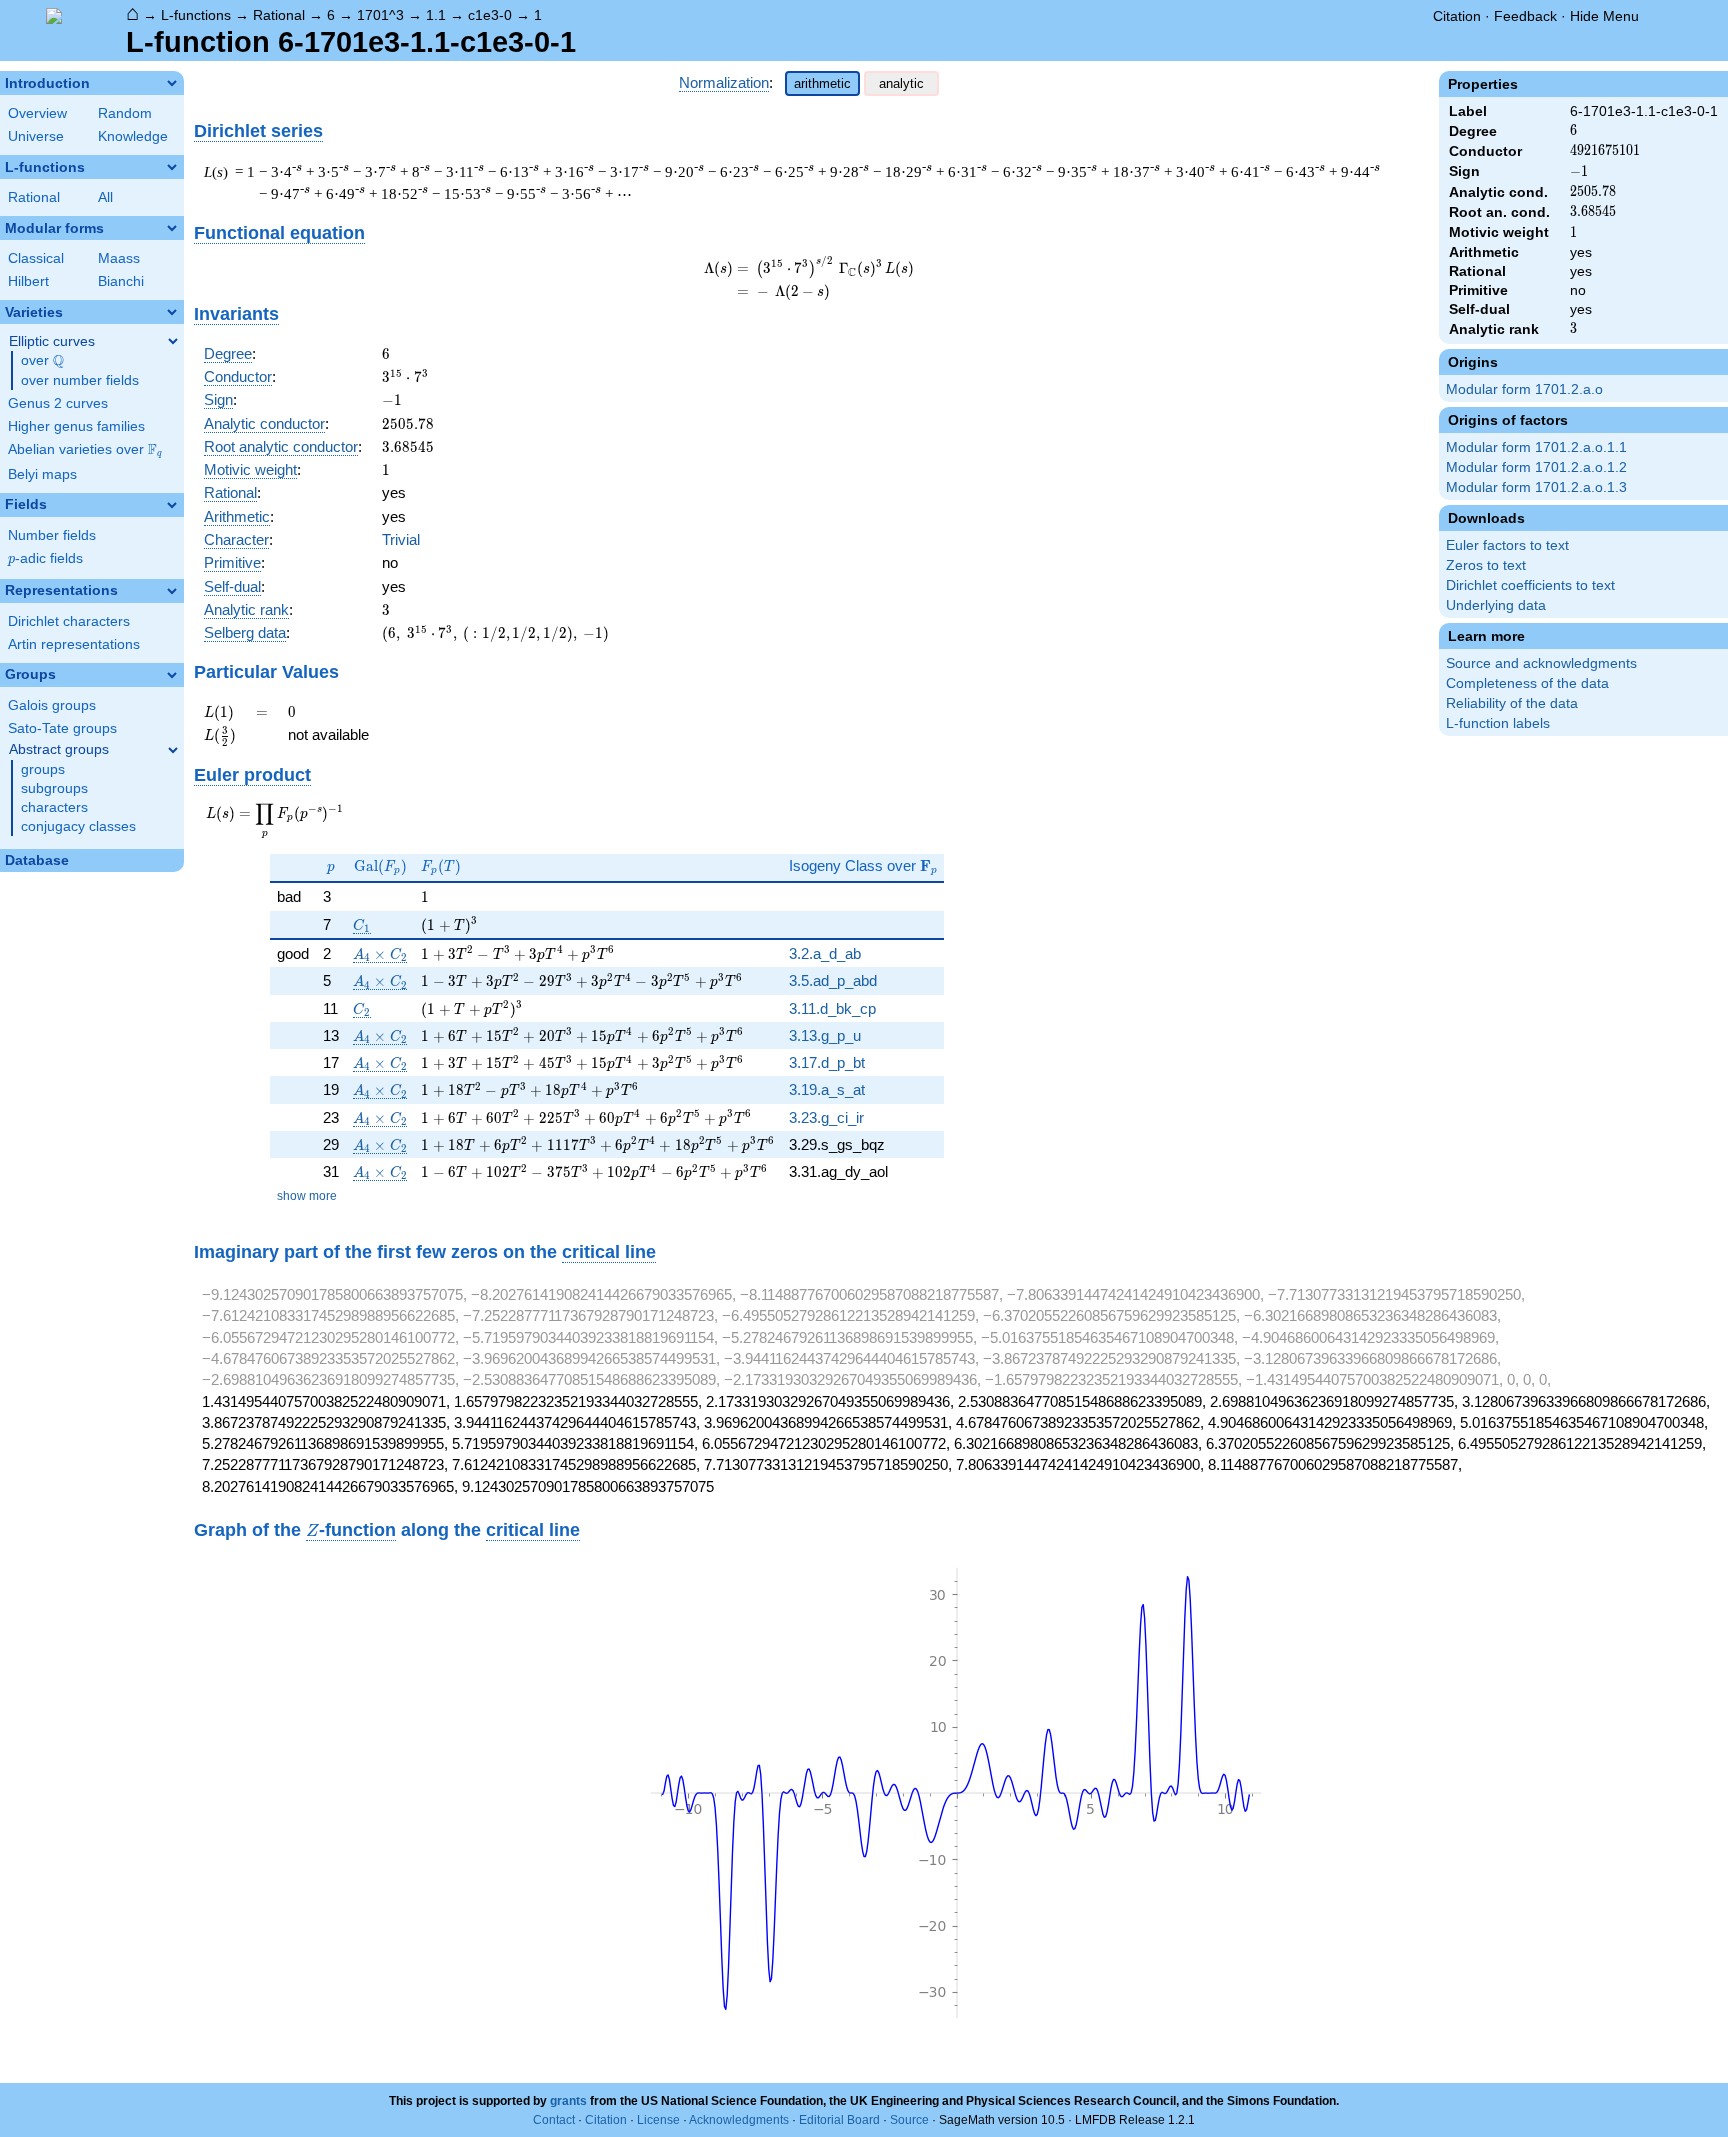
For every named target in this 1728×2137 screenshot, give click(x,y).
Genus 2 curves (58, 403)
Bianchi (121, 281)
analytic (901, 83)
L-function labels (1498, 723)
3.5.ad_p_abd (833, 980)
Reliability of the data (1512, 703)
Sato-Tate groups (62, 728)
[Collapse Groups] (172, 675)
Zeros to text (1486, 565)
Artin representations (74, 644)
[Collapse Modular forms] (172, 228)
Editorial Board (839, 2120)
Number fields (52, 535)
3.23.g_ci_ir (826, 1117)
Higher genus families (76, 426)
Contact (554, 2120)
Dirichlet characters (69, 621)
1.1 (436, 15)
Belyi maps (42, 474)
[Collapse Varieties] (172, 312)
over (42, 361)
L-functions (196, 15)
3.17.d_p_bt (827, 1062)
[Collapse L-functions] (172, 167)
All (105, 197)
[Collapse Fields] (172, 505)
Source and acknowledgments (1541, 663)
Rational (279, 15)
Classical (36, 258)
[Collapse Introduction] (172, 83)
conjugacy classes (78, 826)
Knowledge (133, 136)
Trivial (401, 539)
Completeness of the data (1527, 683)
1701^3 (380, 15)
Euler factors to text (1507, 545)
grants (568, 2101)
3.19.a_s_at (827, 1089)
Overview (37, 113)
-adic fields (45, 558)
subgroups (54, 788)
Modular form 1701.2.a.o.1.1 (1536, 447)
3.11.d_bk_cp (832, 1008)
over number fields (80, 380)
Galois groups (52, 705)
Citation (1457, 16)
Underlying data (1496, 605)
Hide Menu (1604, 16)
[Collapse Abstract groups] (173, 750)
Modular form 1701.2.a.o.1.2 (1536, 467)
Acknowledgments (739, 2120)
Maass (119, 258)
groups (43, 769)
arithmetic (822, 83)
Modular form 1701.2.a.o (1524, 389)
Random (125, 113)
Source (909, 2120)
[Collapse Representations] (172, 591)
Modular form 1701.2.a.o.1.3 (1536, 487)
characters (54, 807)
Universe (36, 136)
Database (37, 860)
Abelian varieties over (85, 450)
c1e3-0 (490, 15)
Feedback (1525, 16)
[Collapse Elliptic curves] (173, 341)
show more (307, 1196)
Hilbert (28, 281)
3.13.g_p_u (825, 1035)
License (658, 2120)
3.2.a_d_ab (825, 953)
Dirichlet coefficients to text (1530, 585)
